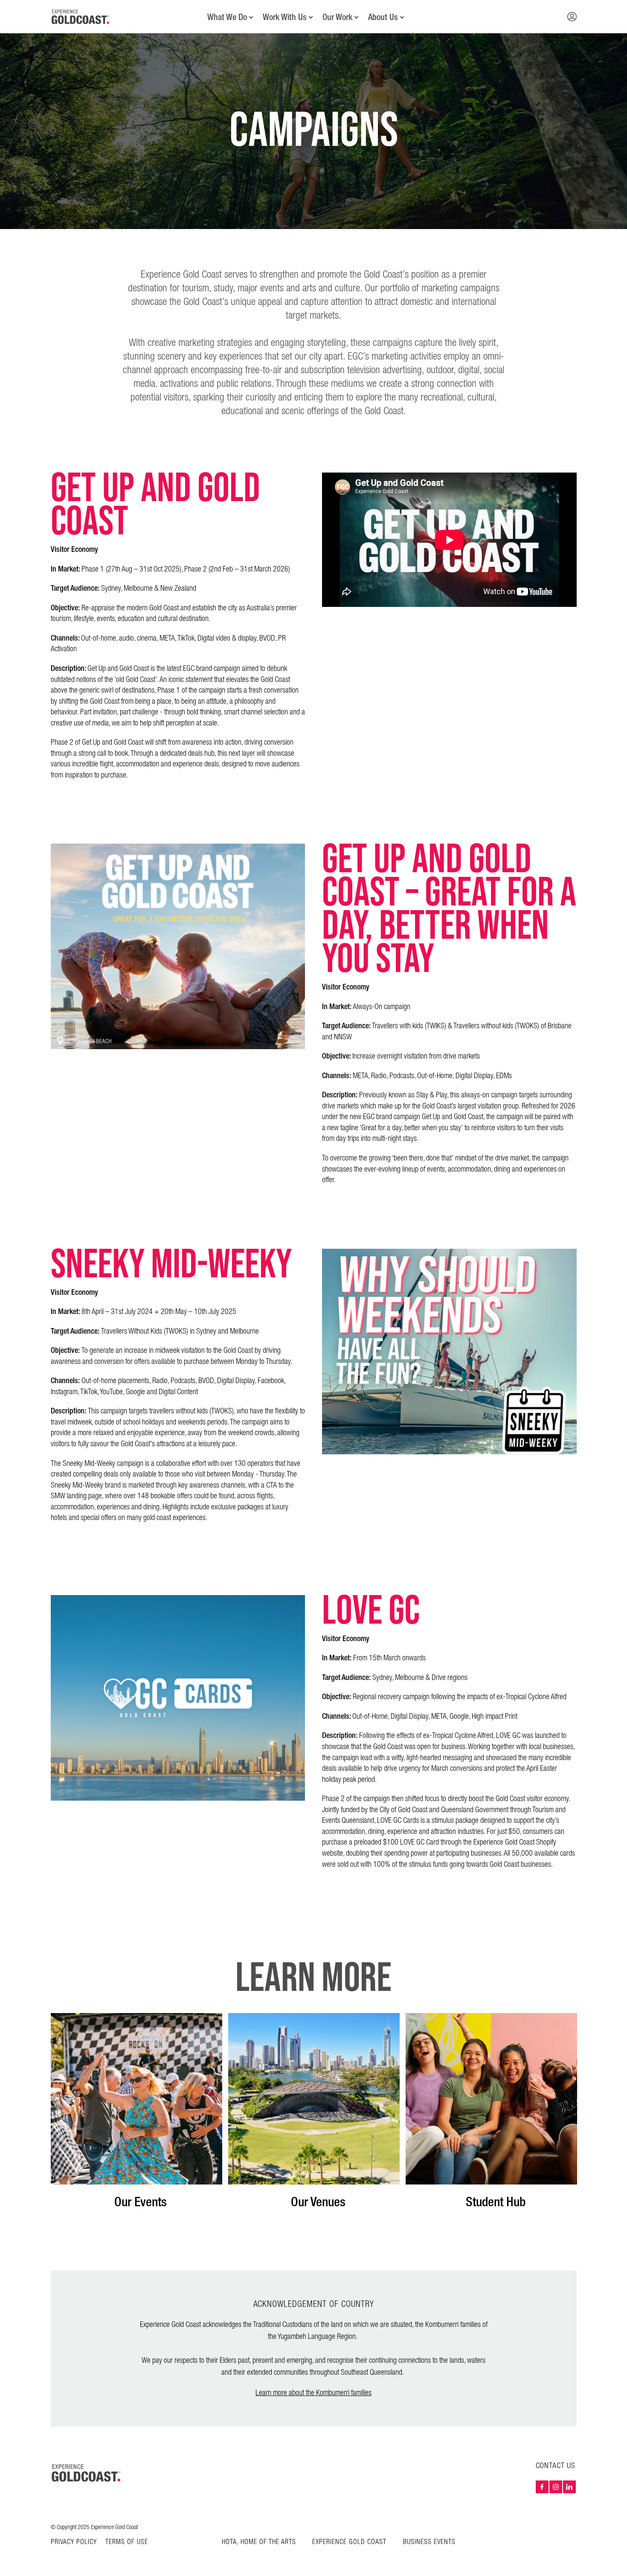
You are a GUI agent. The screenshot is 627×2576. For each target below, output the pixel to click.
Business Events (429, 2542)
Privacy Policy (74, 2542)
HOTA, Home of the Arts (259, 2542)
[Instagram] (556, 2487)
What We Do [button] (227, 17)
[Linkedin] (569, 2487)
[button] (572, 17)
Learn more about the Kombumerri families (313, 2393)
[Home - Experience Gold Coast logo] (81, 17)
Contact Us (556, 2466)
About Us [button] (383, 17)
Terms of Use (127, 2542)
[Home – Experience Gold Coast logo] (87, 2473)
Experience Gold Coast (349, 2542)
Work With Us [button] (285, 17)
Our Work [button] (337, 17)
